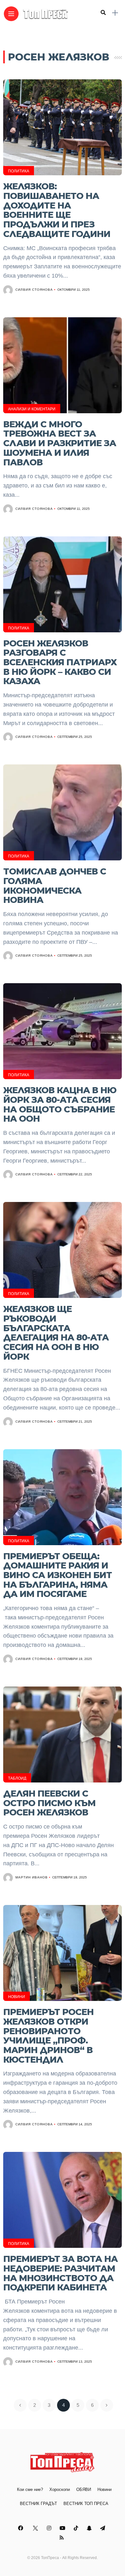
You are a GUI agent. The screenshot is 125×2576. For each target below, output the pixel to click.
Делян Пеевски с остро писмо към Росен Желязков (49, 1803)
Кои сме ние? (30, 2489)
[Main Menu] (11, 14)
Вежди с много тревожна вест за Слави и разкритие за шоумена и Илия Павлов (60, 443)
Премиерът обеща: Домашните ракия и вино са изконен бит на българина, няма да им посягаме (58, 1575)
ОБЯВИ (84, 2489)
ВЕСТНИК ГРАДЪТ (38, 2504)
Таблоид (17, 1778)
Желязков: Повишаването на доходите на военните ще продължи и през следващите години (57, 210)
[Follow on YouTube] (63, 2528)
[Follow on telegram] (104, 2528)
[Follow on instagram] (50, 2528)
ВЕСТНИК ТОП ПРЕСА (86, 2504)
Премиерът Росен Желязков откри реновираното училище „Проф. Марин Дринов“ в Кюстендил (48, 2036)
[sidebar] (115, 13)
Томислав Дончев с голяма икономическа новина (55, 886)
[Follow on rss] (63, 2538)
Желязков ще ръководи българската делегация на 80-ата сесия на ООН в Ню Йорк (56, 1333)
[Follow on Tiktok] (77, 2528)
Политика (19, 171)
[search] (103, 13)
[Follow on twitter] (36, 2528)
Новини (17, 1997)
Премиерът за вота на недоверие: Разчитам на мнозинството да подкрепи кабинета (60, 2273)
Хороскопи (60, 2489)
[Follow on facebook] (21, 2528)
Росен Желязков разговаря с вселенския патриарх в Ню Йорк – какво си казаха (60, 662)
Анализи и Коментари (32, 409)
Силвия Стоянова (34, 290)
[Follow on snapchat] (90, 2528)
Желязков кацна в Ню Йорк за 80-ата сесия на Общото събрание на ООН (60, 1104)
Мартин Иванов (32, 1877)
